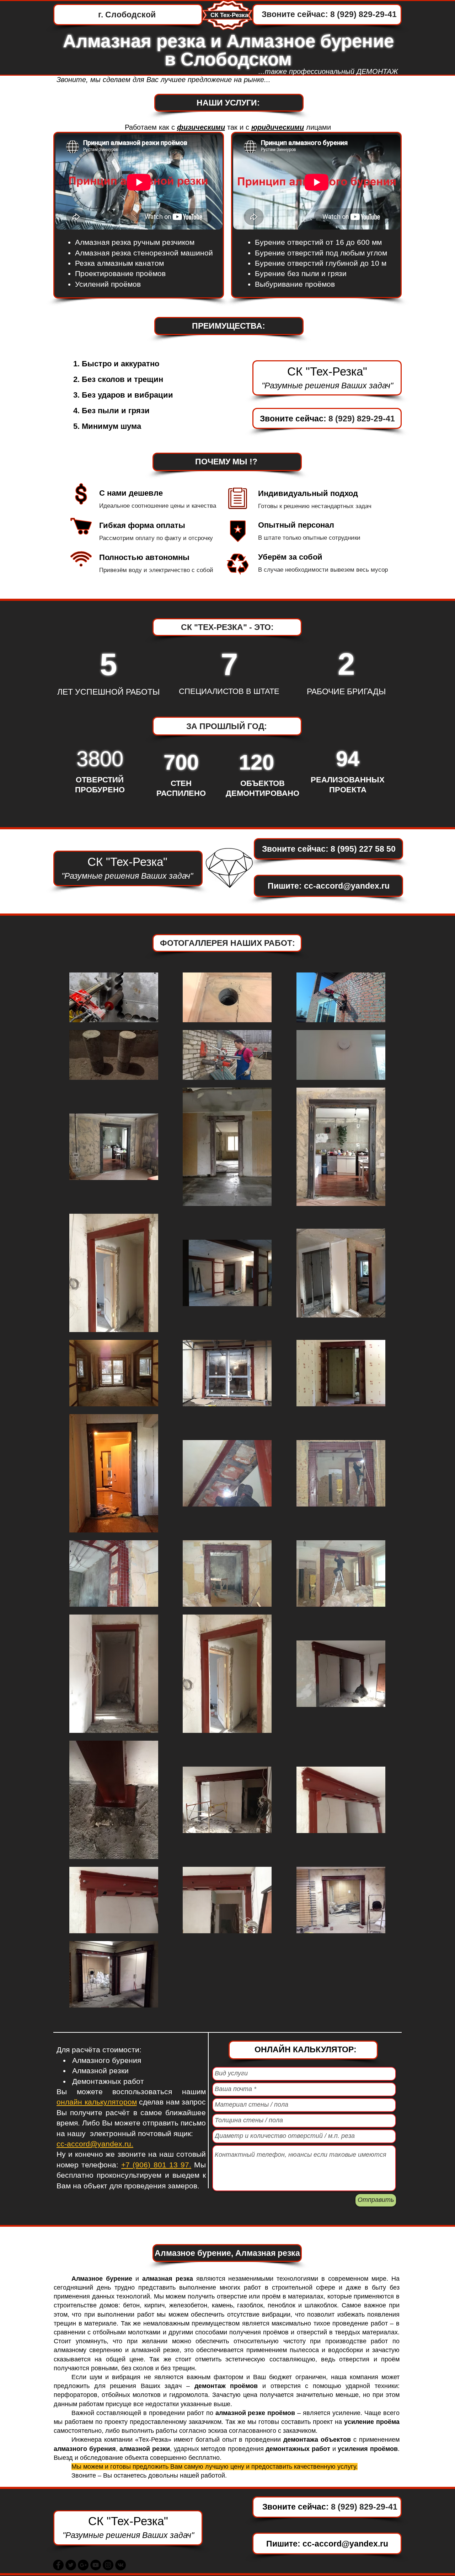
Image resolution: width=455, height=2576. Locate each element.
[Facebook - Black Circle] (58, 2565)
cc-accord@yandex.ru (347, 886)
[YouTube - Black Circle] (96, 2565)
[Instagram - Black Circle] (108, 2565)
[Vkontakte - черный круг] (121, 2565)
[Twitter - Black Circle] (71, 2565)
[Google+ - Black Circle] (83, 2565)
